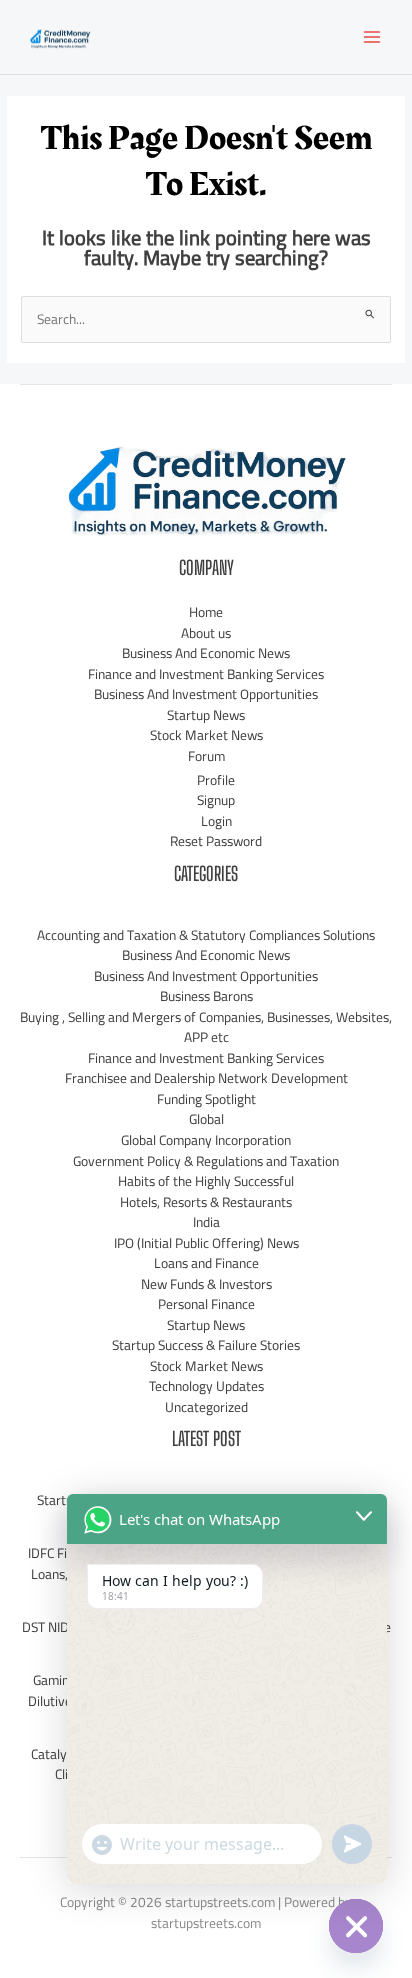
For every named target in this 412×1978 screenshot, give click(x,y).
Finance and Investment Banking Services (206, 674)
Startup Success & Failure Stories (206, 1345)
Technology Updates (206, 1386)
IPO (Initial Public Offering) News (206, 1243)
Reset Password (216, 841)
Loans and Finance (206, 1263)
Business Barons (206, 996)
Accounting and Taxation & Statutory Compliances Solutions (206, 935)
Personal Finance (206, 1304)
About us (206, 633)
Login (216, 821)
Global (206, 1119)
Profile (216, 780)
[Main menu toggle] (372, 37)
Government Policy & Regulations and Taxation (206, 1161)
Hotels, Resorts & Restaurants (206, 1202)
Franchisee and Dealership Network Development (206, 1078)
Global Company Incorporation (206, 1140)
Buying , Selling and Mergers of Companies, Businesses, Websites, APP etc (206, 1027)
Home (206, 612)
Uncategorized (206, 1407)
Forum (206, 756)
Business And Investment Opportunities (206, 694)
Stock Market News (206, 735)
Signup (216, 800)
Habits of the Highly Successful (206, 1181)
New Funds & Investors (206, 1284)
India (206, 1222)
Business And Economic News (206, 653)
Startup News (206, 715)
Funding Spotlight (206, 1099)
